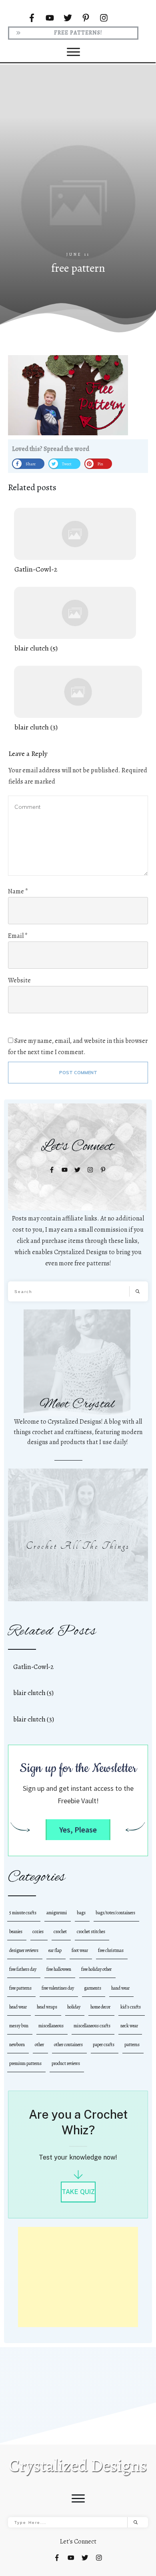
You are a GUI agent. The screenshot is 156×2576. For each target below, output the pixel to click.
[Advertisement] (78, 169)
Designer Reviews (24, 1950)
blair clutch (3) (78, 699)
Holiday (74, 2007)
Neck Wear (129, 2026)
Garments (93, 1988)
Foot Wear (80, 1950)
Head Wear (18, 2007)
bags (81, 1913)
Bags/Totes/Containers (115, 1913)
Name (18, 891)
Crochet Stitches (91, 1931)
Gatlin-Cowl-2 (75, 541)
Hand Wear (120, 1988)
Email (18, 936)
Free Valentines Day (58, 1988)
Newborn (17, 2045)
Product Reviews (66, 2063)
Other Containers (68, 2045)
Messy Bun (19, 2026)
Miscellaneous (51, 2026)
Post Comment (78, 1073)
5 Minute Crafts (23, 1913)
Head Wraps (47, 2007)
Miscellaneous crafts (92, 2026)
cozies (38, 1931)
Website (19, 980)
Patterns (132, 2045)
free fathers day (23, 1969)
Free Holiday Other (96, 1969)
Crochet (60, 1931)
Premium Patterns (25, 2063)
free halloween (59, 1969)
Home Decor (100, 2007)
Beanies (16, 1931)
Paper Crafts (104, 2045)
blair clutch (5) (75, 620)
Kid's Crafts (131, 2007)
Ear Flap (55, 1950)
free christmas (111, 1950)
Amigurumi (57, 1913)
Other (39, 2045)
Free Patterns (20, 1988)
